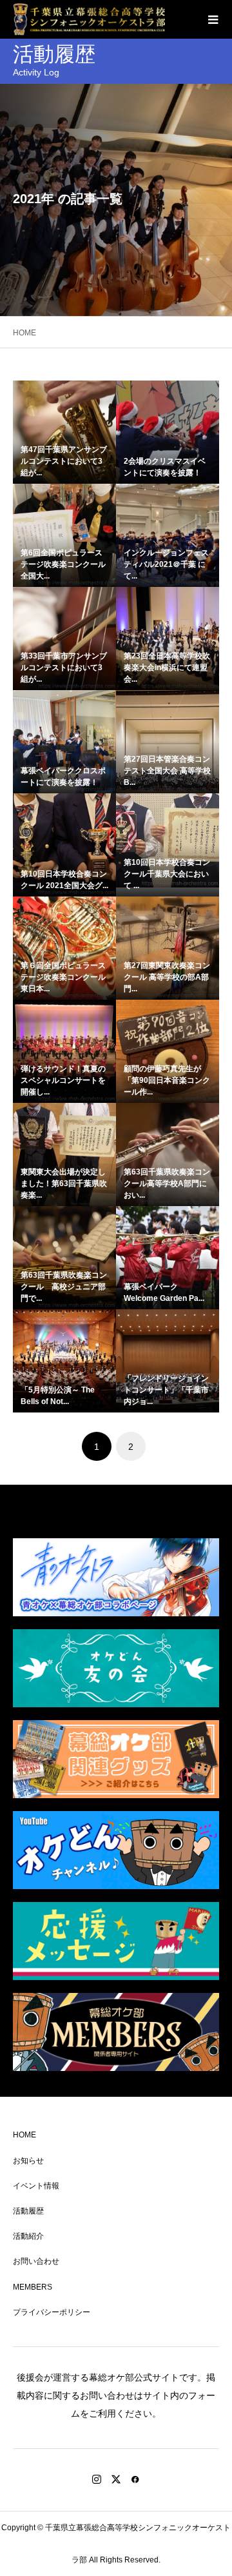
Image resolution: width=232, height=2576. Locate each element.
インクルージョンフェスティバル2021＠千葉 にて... (166, 564)
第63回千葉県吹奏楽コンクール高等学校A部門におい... (167, 1184)
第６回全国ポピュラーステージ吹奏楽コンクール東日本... (63, 977)
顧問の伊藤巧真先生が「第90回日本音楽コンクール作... (167, 1080)
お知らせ (28, 2161)
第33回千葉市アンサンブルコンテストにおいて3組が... (64, 668)
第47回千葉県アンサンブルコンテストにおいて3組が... (64, 461)
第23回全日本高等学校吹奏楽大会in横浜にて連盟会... (167, 668)
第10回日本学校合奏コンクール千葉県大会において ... (167, 874)
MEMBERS (33, 2287)
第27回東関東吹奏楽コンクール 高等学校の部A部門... (167, 977)
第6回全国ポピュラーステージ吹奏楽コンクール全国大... (63, 564)
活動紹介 (28, 2236)
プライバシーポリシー (52, 2312)
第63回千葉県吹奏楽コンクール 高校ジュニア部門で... (64, 1287)
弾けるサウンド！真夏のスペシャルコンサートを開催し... (63, 1080)
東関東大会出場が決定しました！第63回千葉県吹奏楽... (64, 1184)
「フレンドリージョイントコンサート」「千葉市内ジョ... (166, 1390)
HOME (24, 2135)
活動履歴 (28, 2211)
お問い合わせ (36, 2261)
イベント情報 (36, 2186)
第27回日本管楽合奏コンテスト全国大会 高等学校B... (167, 771)
